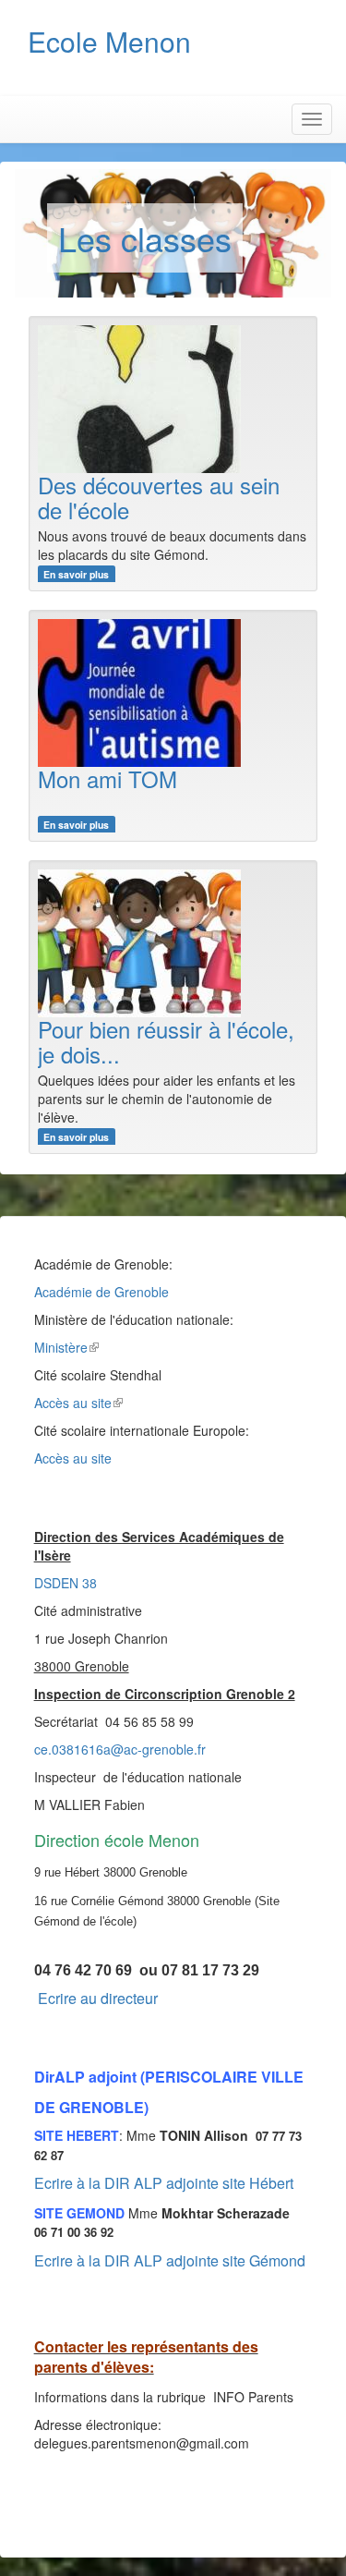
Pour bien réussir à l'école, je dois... (166, 1041)
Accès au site (73, 1403)
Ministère (61, 1347)
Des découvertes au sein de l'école (159, 497)
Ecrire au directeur (98, 1998)
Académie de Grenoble (101, 1292)
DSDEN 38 (66, 1583)
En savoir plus (76, 574)
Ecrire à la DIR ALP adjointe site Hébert (164, 2183)
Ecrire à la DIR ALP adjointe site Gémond (170, 2260)
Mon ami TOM (107, 778)
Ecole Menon (109, 41)
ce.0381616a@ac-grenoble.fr (120, 1749)
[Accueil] (219, 60)
